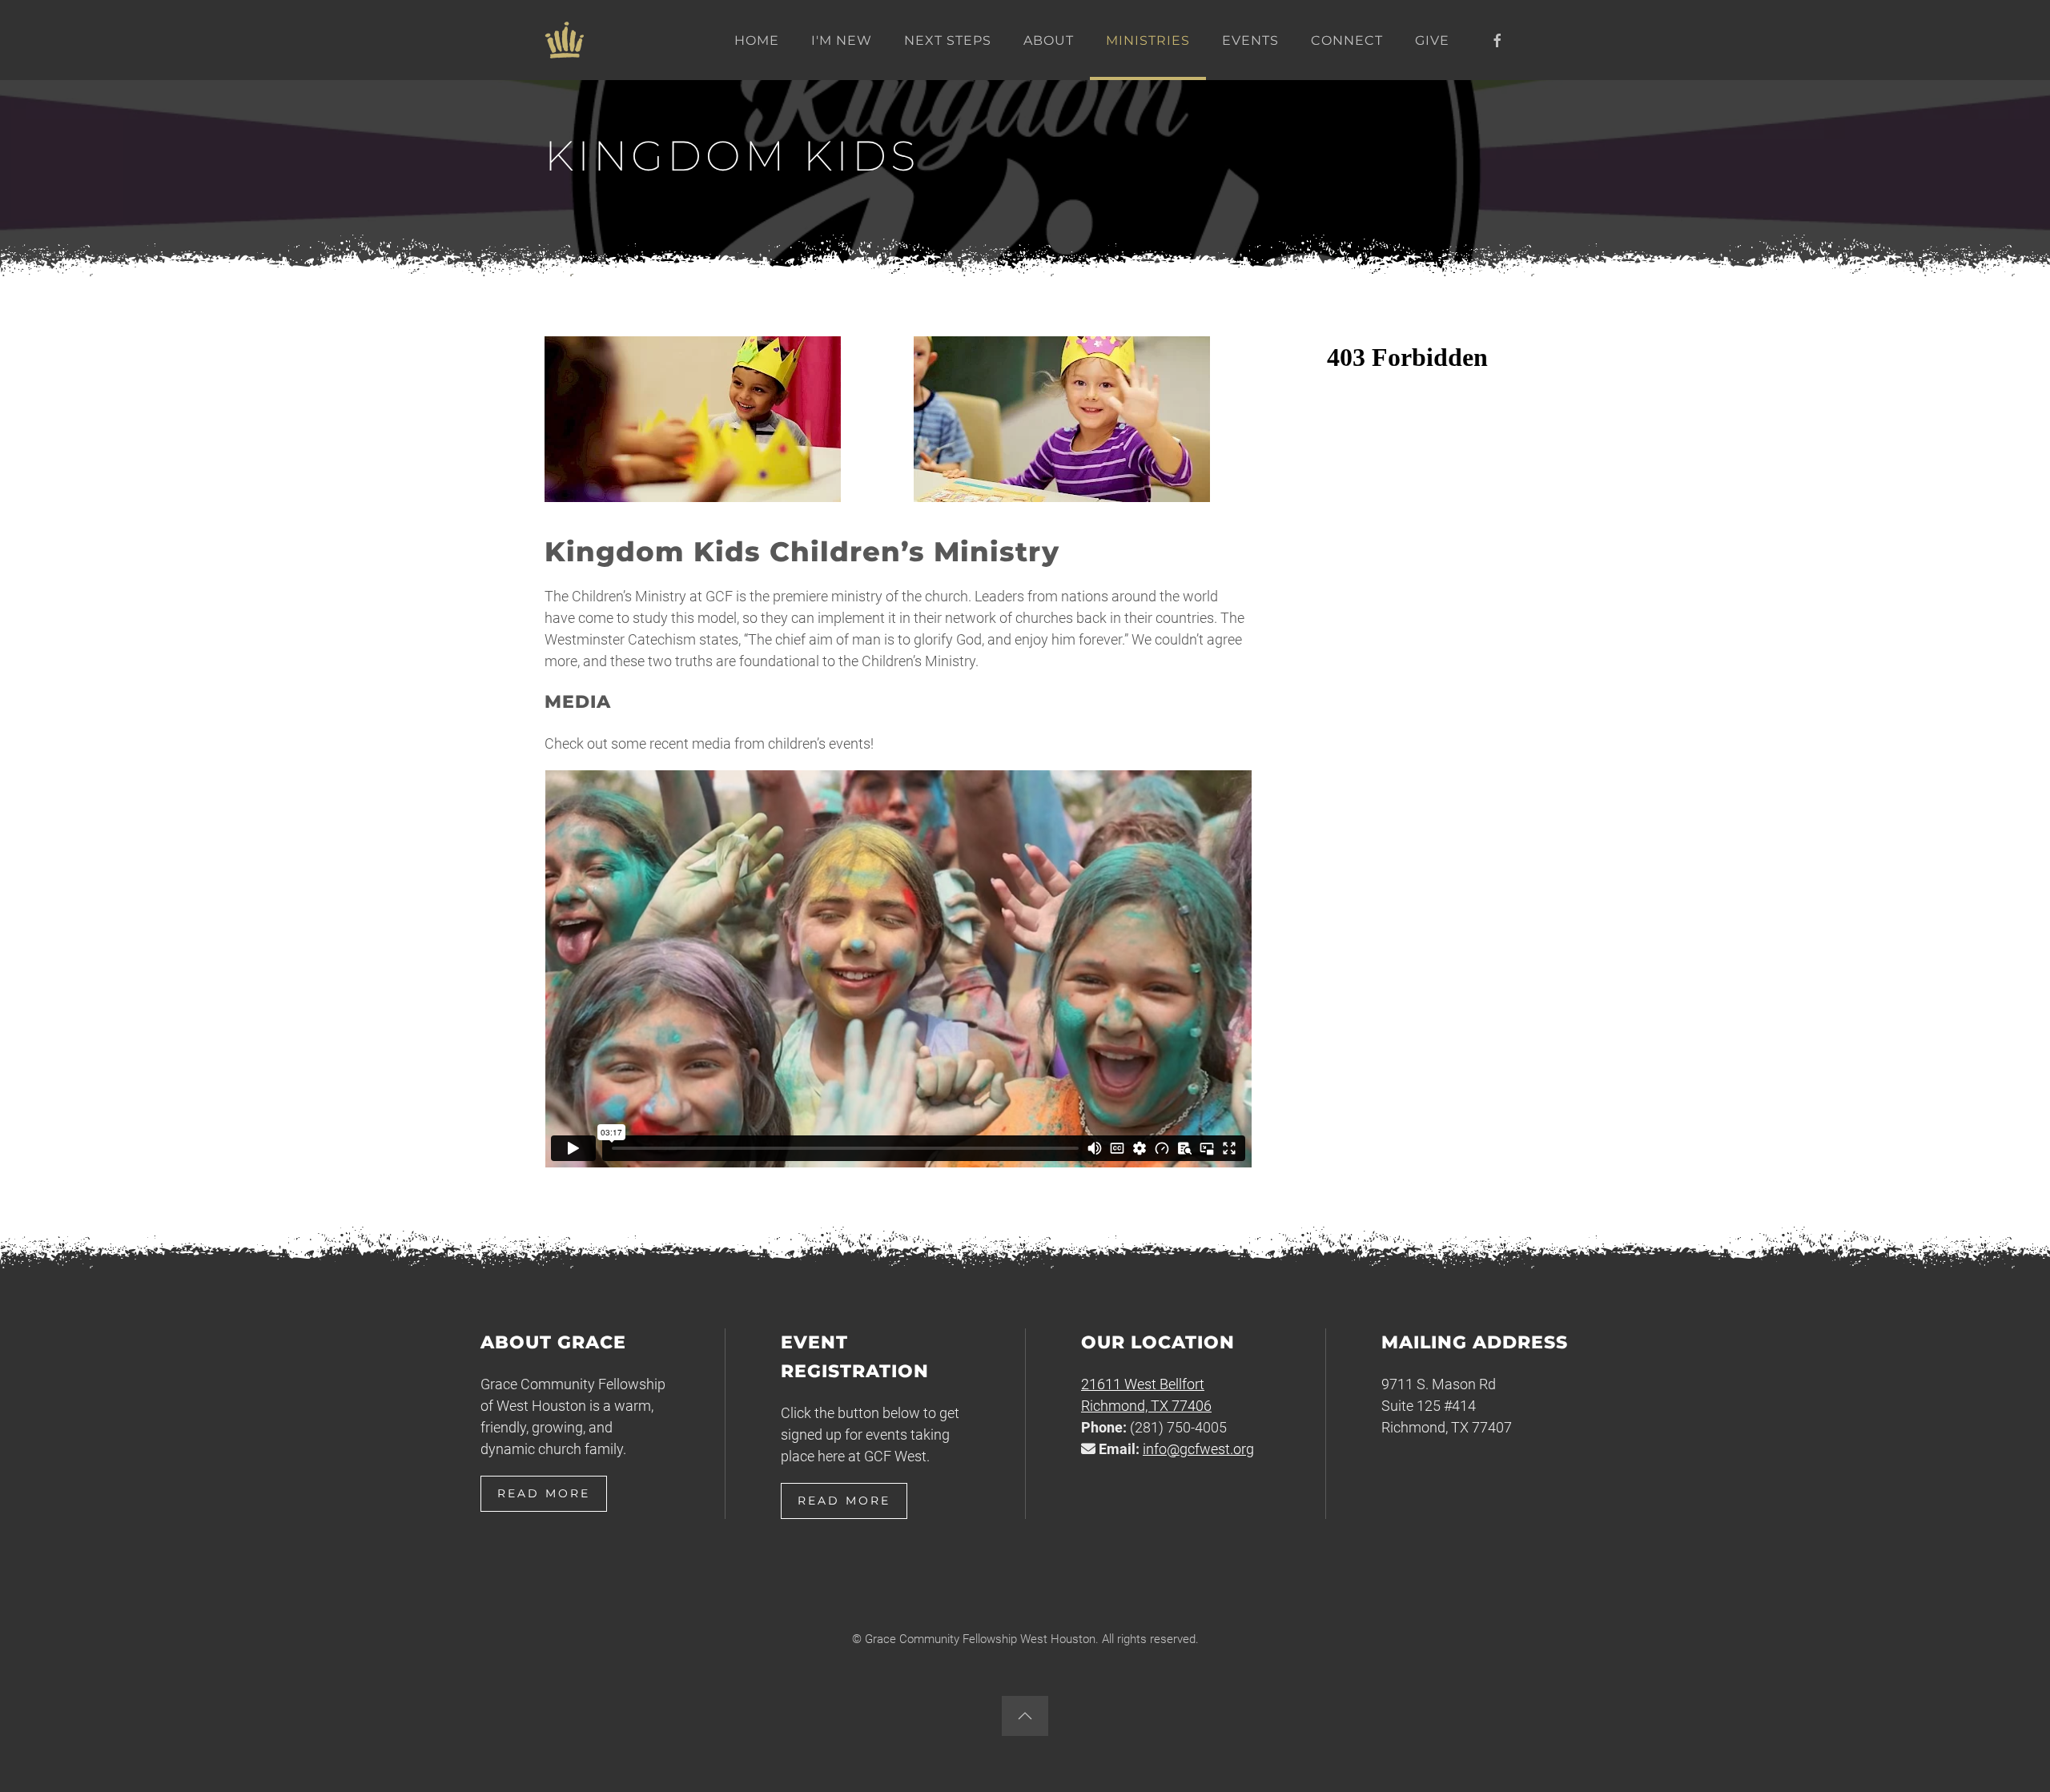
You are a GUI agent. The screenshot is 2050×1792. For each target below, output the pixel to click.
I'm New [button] (842, 40)
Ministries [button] (1148, 40)
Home (757, 40)
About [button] (1049, 40)
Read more (544, 1493)
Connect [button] (1347, 40)
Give (1432, 40)
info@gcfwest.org (1198, 1449)
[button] (1025, 1716)
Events (1250, 40)
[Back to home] (565, 40)
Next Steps (948, 40)
